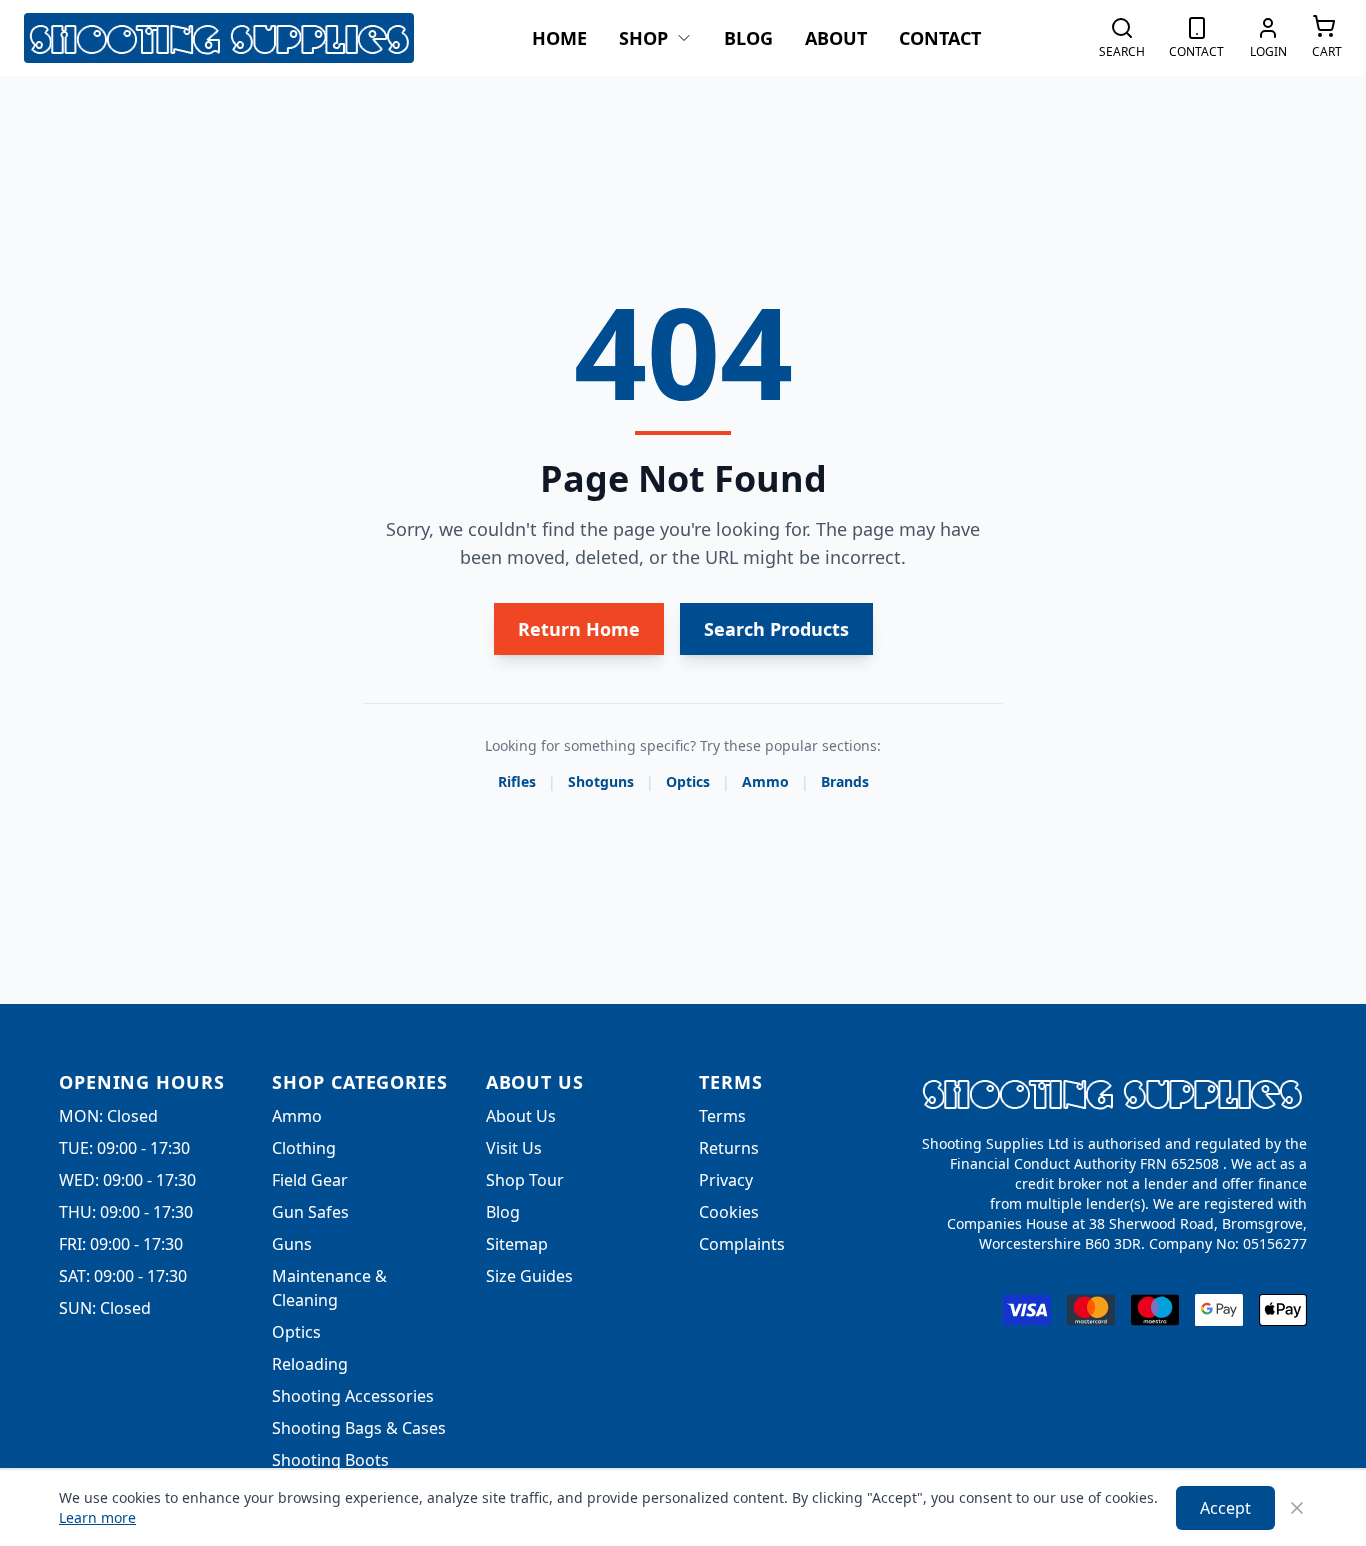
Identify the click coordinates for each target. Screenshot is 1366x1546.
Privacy (726, 1180)
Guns (292, 1244)
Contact (940, 38)
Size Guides (529, 1276)
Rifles (517, 781)
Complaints (742, 1244)
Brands (845, 781)
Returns (729, 1148)
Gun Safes (310, 1212)
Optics (688, 781)
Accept (1225, 1508)
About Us (521, 1116)
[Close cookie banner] (1297, 1508)
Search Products (776, 629)
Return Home (579, 629)
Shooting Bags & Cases (359, 1428)
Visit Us (514, 1148)
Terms (722, 1116)
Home (559, 38)
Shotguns (601, 781)
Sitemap (517, 1244)
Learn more (97, 1517)
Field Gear (310, 1180)
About (836, 38)
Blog (748, 38)
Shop (643, 38)
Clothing (304, 1148)
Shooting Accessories (353, 1396)
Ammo (765, 781)
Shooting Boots (330, 1460)
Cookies (729, 1212)
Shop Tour (525, 1180)
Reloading (310, 1364)
